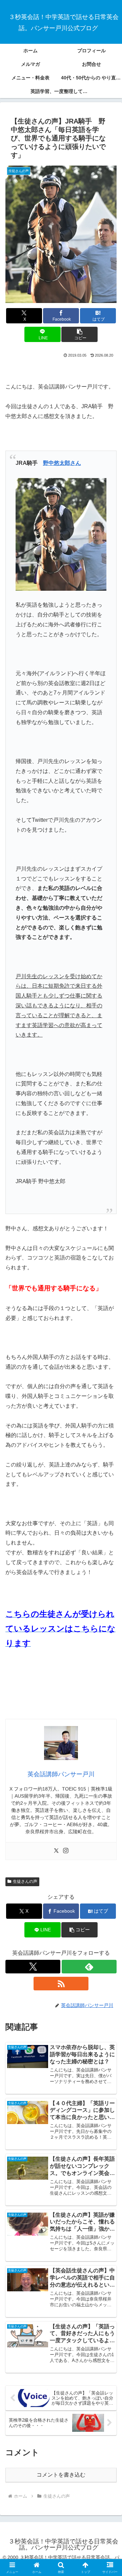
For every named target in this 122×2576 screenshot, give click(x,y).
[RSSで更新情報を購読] (61, 1984)
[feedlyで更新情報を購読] (89, 1967)
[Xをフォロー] (33, 1967)
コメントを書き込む (61, 2475)
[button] (79, 334)
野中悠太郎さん (62, 463)
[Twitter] (56, 1851)
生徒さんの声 (25, 1881)
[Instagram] (66, 1851)
